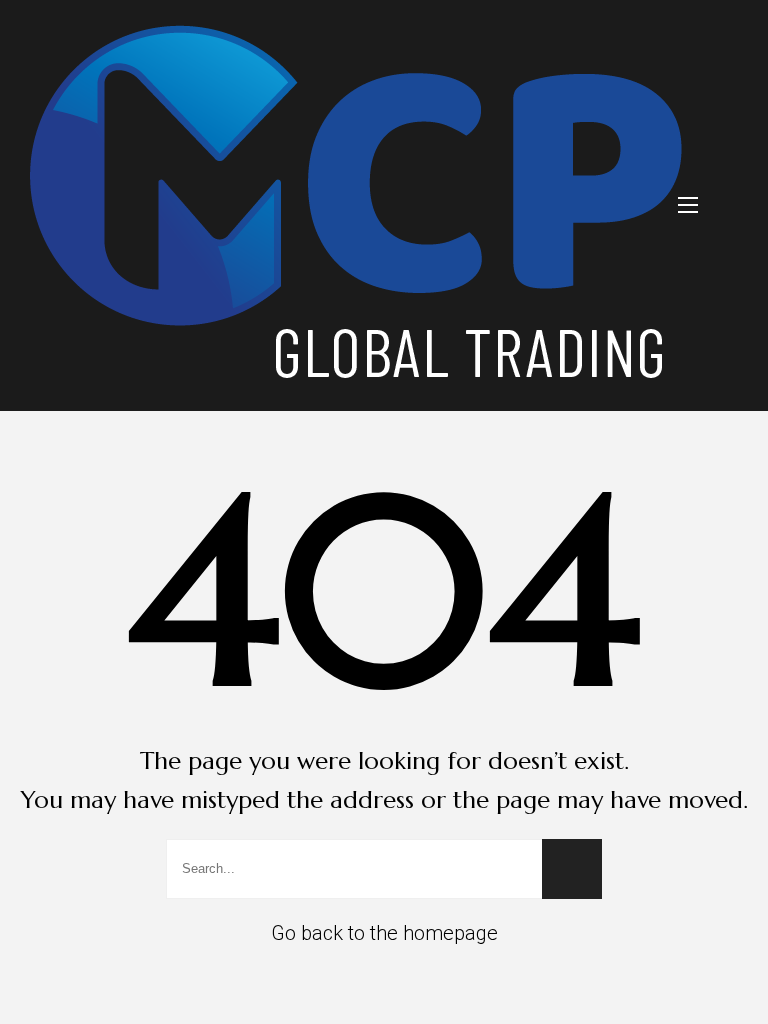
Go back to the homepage (384, 933)
